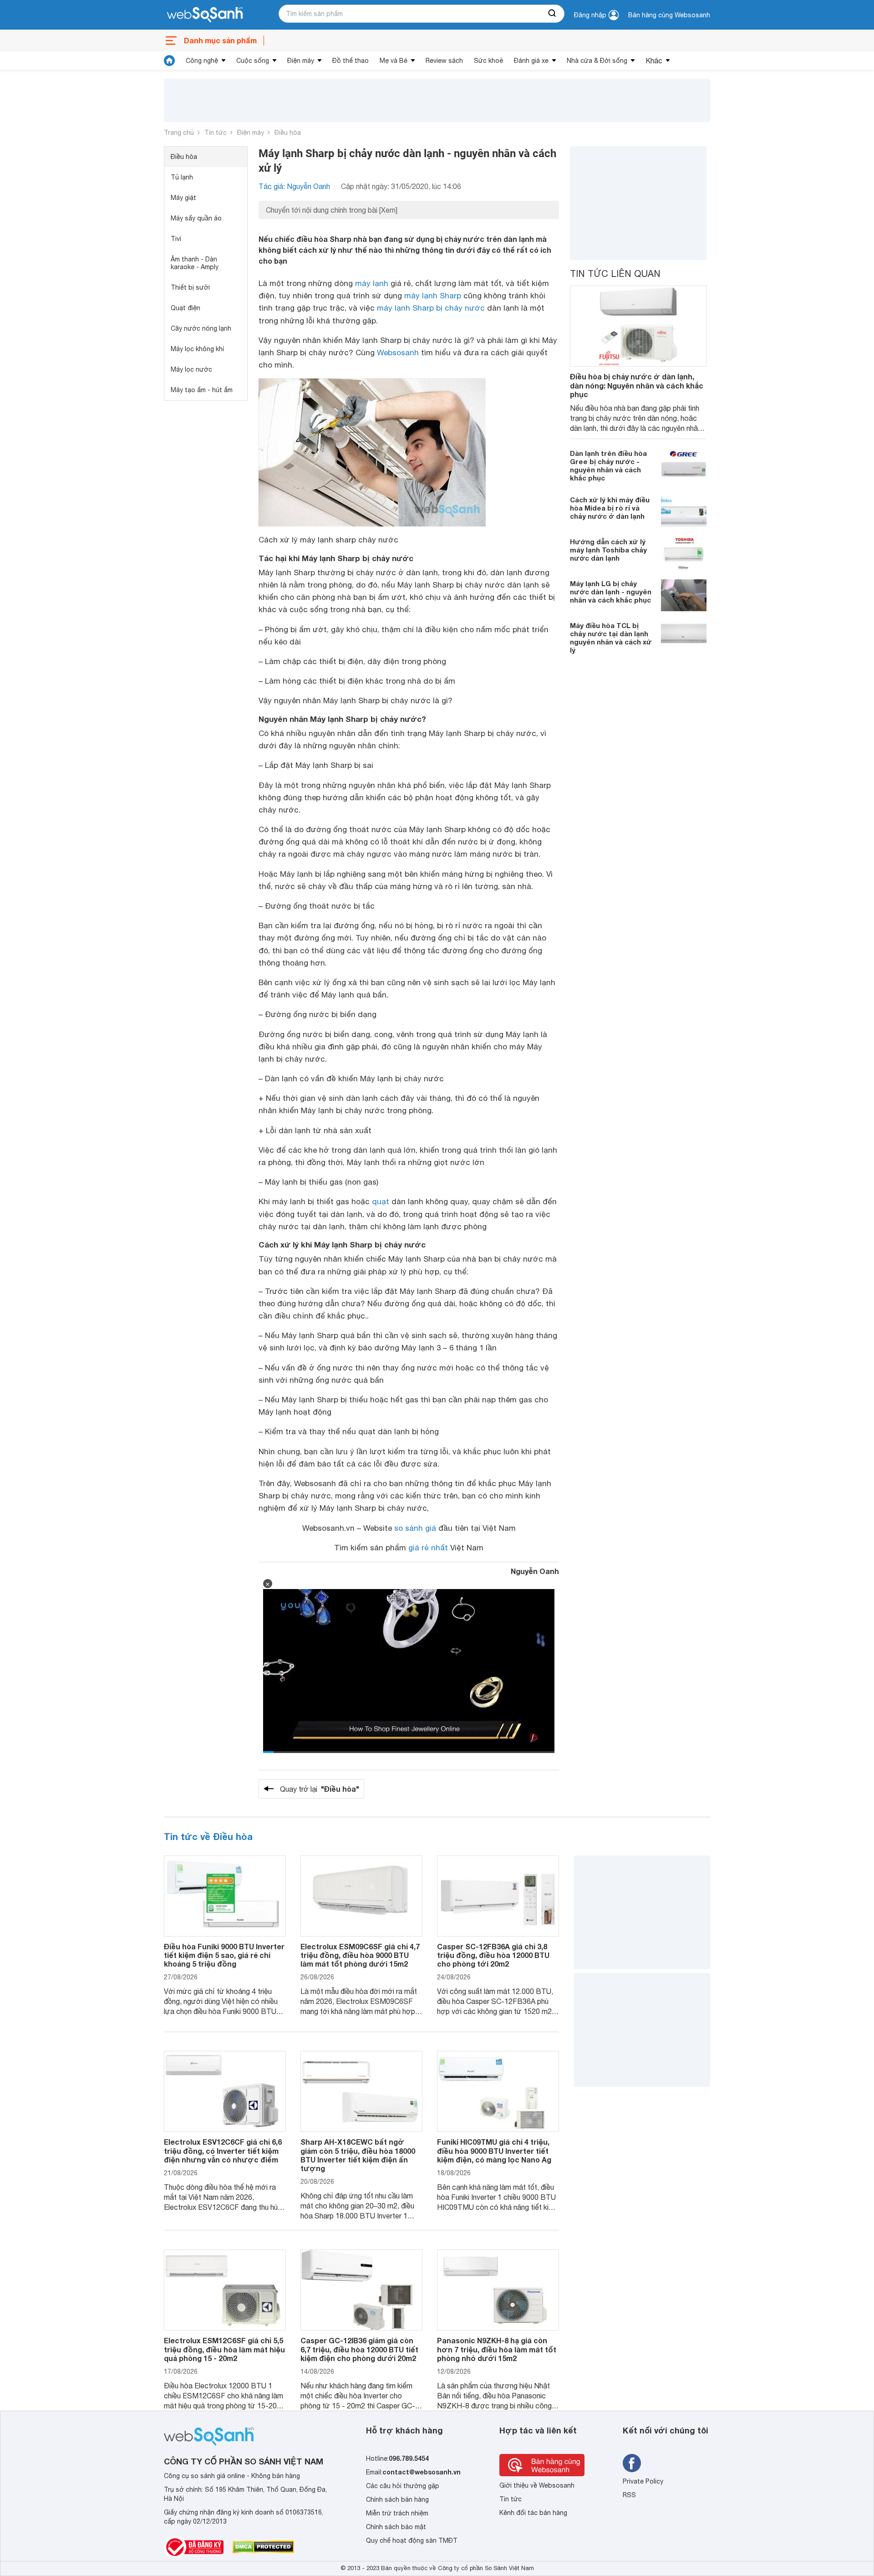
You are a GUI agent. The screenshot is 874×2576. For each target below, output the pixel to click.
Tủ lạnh (182, 177)
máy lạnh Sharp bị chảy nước (431, 308)
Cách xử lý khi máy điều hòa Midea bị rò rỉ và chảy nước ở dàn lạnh (610, 508)
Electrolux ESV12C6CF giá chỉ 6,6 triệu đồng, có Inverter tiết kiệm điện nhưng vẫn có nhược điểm (223, 2150)
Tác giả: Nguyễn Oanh (294, 186)
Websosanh (398, 353)
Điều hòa (288, 133)
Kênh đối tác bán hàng (533, 2513)
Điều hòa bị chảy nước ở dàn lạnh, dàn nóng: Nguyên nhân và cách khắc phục (637, 385)
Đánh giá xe (531, 61)
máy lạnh (372, 283)
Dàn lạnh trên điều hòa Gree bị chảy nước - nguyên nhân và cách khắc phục (608, 465)
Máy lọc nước (191, 369)
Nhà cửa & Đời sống (597, 61)
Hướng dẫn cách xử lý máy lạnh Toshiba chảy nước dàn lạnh (608, 550)
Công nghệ (202, 61)
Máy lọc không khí (197, 349)
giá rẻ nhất (428, 1548)
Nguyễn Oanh (535, 1571)
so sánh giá (415, 1528)
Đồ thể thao (351, 61)
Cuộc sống (253, 61)
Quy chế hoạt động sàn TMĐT (412, 2540)
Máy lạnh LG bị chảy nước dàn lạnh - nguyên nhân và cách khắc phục (611, 592)
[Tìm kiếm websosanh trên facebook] (632, 2463)
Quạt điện (185, 308)
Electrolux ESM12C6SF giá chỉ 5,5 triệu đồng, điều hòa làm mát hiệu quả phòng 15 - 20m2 (224, 2349)
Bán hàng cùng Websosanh (669, 15)
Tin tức (216, 133)
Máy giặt (183, 198)
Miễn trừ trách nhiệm (397, 2513)
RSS (629, 2495)
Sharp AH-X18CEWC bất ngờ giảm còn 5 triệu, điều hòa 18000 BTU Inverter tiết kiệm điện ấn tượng (358, 2155)
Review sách (444, 61)
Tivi (176, 239)
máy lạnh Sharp (433, 296)
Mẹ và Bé (394, 61)
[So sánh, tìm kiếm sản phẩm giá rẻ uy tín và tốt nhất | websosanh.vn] (205, 15)
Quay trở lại (320, 1789)
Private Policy (643, 2481)
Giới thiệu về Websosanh (537, 2485)
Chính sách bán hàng (397, 2499)
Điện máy (301, 61)
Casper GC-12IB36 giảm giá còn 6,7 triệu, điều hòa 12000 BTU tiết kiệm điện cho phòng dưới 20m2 (359, 2349)
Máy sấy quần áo (196, 218)
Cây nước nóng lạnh (201, 328)
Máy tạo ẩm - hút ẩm (202, 390)
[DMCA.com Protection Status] (263, 2547)
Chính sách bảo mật (396, 2527)
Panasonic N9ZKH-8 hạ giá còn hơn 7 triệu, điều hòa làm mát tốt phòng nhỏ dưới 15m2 (497, 2349)
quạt (381, 1201)
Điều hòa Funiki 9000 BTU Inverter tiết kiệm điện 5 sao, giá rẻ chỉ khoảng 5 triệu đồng (224, 1955)
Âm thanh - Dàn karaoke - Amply (195, 263)
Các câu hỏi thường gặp (403, 2486)
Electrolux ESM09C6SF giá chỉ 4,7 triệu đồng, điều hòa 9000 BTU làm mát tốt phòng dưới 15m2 (360, 1955)
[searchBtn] (553, 14)
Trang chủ (179, 133)
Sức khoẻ (488, 61)
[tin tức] (169, 61)
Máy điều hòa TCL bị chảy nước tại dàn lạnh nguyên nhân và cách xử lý (611, 638)
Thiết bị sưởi (190, 287)
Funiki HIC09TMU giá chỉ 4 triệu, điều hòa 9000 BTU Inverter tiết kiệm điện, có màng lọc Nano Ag (494, 2150)
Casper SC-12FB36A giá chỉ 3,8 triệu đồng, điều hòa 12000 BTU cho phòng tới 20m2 (493, 1955)
